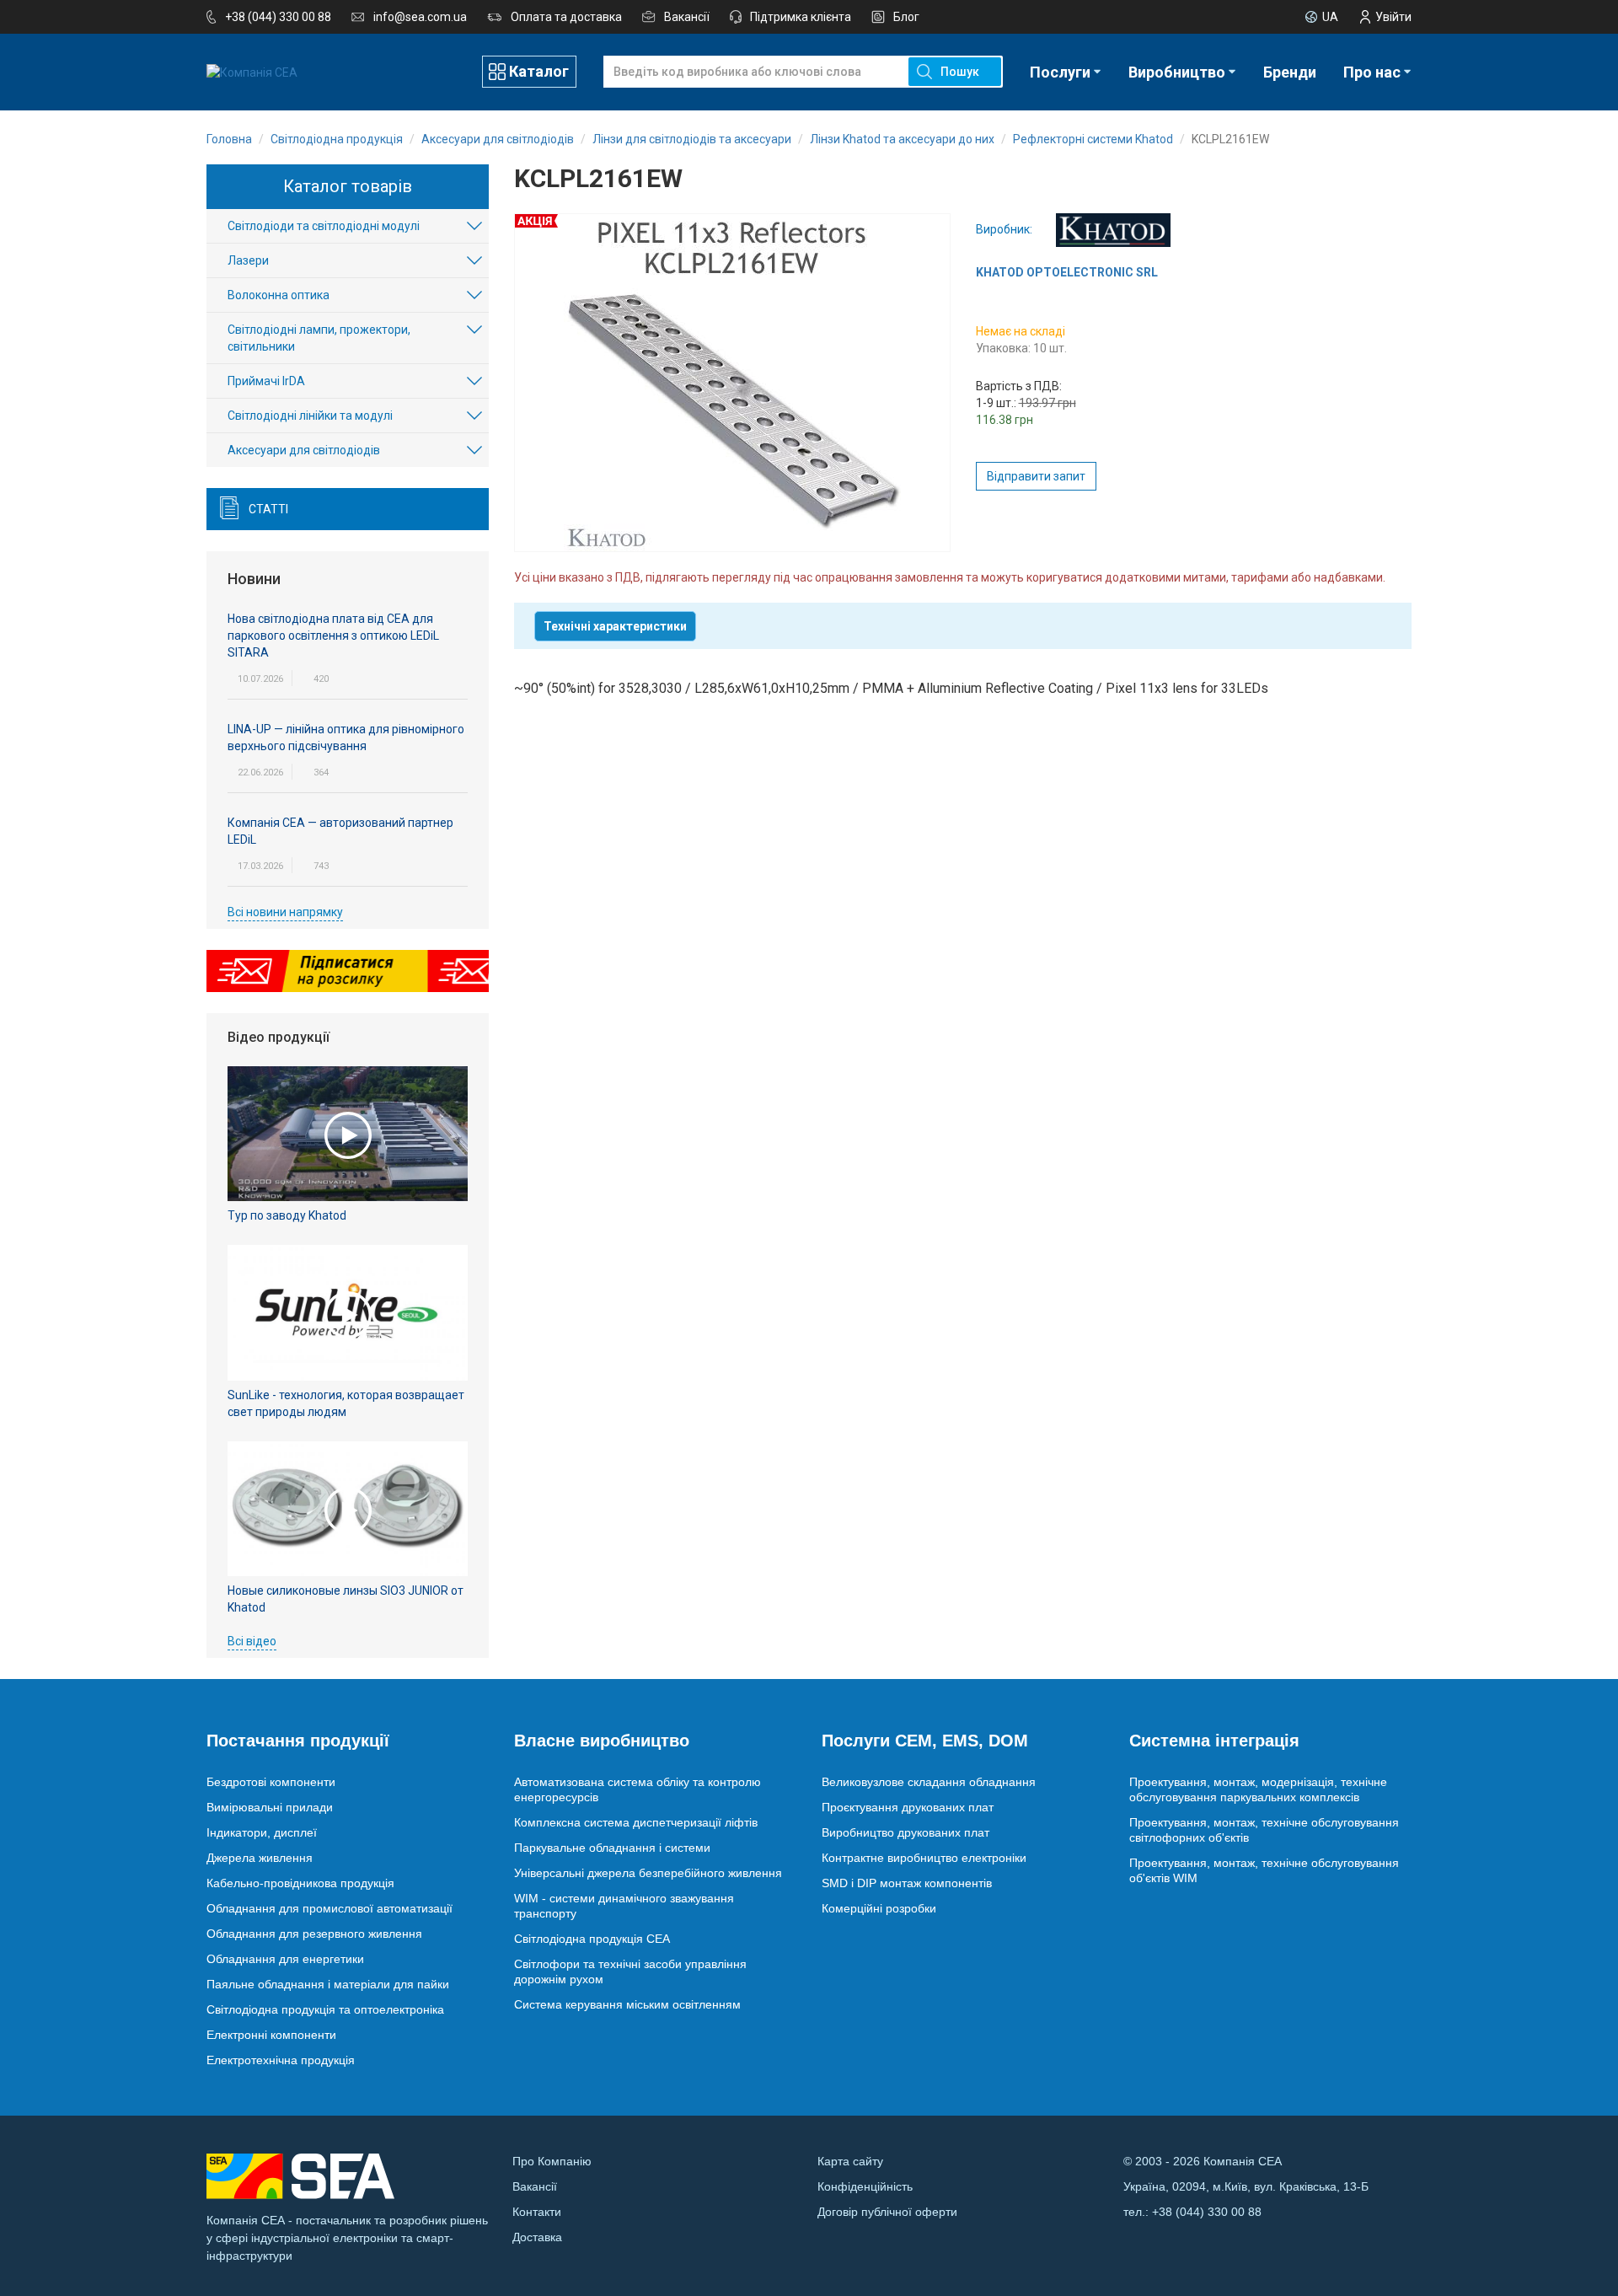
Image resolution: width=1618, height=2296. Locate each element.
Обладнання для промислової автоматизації (329, 1908)
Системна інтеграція (1214, 1741)
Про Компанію (552, 2161)
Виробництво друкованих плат (905, 1832)
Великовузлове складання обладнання (929, 1782)
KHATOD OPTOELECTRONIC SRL (1067, 272)
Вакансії (687, 17)
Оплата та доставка (566, 17)
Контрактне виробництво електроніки (924, 1858)
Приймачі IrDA (266, 381)
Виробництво (1177, 72)
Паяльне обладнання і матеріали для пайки (328, 1984)
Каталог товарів (348, 186)
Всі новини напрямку (285, 912)
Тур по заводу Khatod (287, 1215)
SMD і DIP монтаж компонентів (907, 1883)
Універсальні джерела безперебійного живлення (648, 1873)
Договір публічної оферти (887, 2212)
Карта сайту (850, 2161)
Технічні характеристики (615, 626)
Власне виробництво (602, 1741)
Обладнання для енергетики (285, 1959)
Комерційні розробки (879, 1908)
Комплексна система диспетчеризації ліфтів (636, 1822)
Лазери (248, 260)
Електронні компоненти (271, 2035)
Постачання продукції (298, 1741)
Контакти (537, 2212)
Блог (906, 17)
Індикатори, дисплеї (262, 1832)
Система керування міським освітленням (627, 2004)
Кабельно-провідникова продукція (300, 1883)
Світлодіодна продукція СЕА (592, 1939)
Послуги (1060, 72)
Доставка (537, 2237)
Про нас (1372, 72)
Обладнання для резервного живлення (314, 1934)
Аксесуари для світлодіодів (304, 450)
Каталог (539, 71)
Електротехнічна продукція (281, 2060)
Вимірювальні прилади (270, 1807)
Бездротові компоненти (271, 1782)
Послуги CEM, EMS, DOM (925, 1741)
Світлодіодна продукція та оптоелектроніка (325, 2009)
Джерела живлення (260, 1858)
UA (1330, 17)
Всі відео (252, 1641)
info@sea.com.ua (420, 17)
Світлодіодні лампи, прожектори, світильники (319, 338)
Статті (268, 509)
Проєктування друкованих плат (908, 1807)
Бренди (1290, 72)
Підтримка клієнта (801, 17)
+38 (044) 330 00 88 (278, 17)
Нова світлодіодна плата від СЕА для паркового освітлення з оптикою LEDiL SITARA (333, 636)
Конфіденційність (865, 2186)
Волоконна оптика (279, 295)
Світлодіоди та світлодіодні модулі (324, 226)
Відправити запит (1036, 476)
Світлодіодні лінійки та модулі (310, 416)
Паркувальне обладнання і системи (612, 1848)
